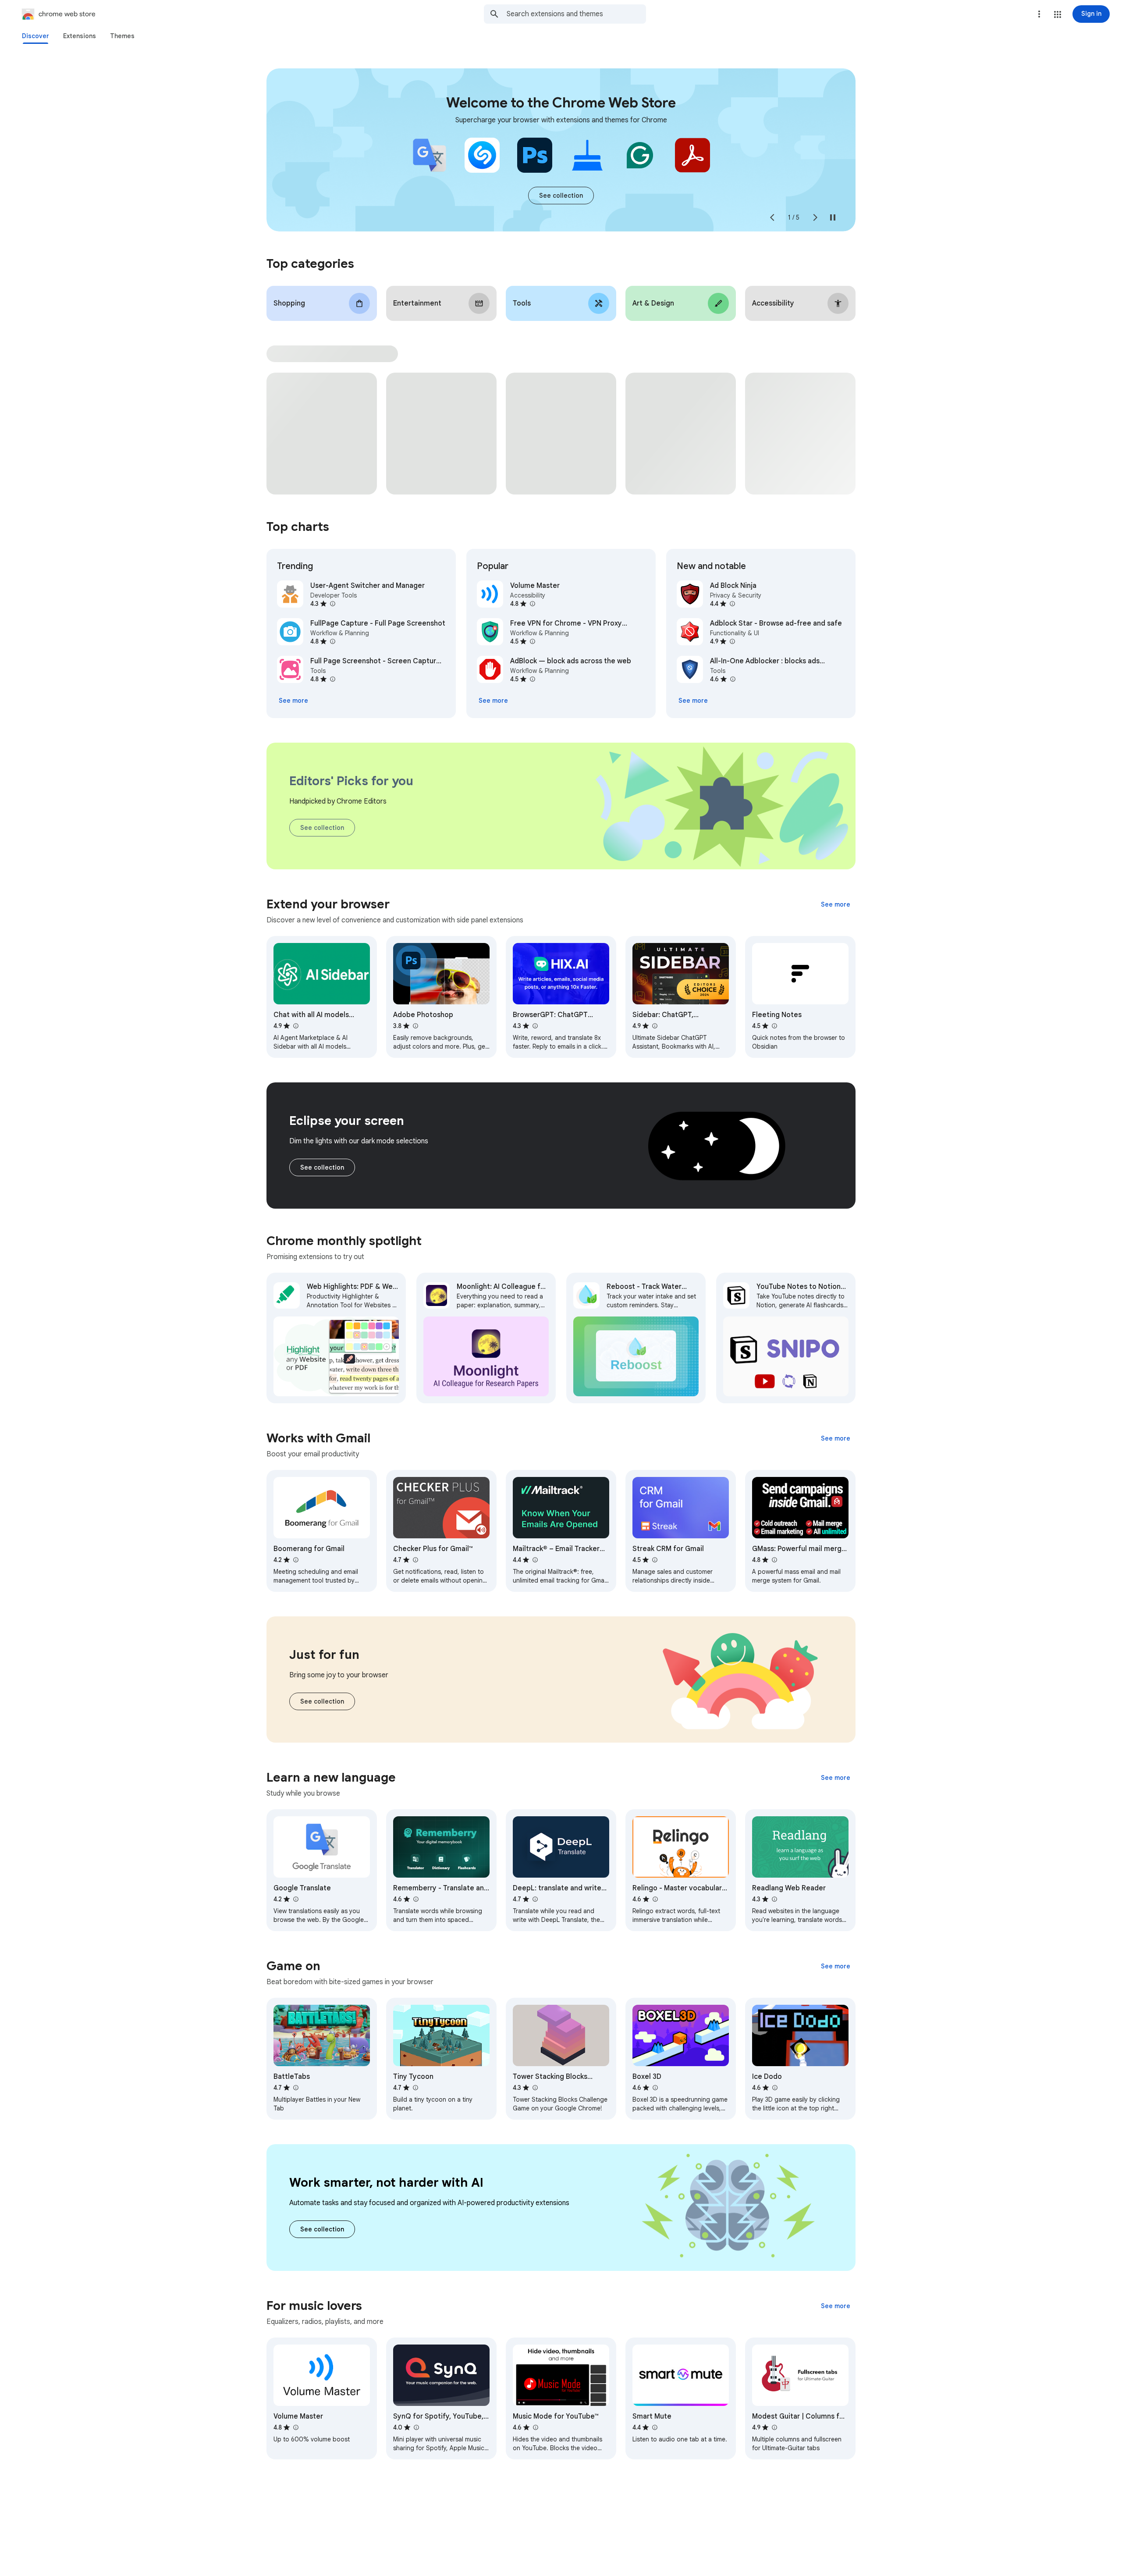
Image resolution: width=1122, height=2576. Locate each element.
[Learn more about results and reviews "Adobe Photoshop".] (415, 1026)
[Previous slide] (772, 217)
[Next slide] (815, 217)
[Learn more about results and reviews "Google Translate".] (295, 1899)
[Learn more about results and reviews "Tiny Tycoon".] (415, 2088)
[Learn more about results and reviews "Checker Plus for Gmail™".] (415, 1560)
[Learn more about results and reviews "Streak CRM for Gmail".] (654, 1560)
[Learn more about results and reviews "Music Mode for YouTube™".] (535, 2427)
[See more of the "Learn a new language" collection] (836, 1778)
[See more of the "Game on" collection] (836, 1966)
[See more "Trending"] (293, 701)
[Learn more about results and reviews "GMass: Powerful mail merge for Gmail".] (774, 1560)
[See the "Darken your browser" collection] (322, 1167)
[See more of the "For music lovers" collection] (836, 2306)
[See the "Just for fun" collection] (322, 1701)
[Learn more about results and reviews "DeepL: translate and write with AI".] (535, 1899)
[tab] (36, 36)
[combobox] (576, 14)
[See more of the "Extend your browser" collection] (836, 904)
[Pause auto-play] (833, 217)
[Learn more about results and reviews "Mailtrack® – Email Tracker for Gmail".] (535, 1560)
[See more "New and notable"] (693, 701)
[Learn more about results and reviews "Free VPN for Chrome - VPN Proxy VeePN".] (532, 641)
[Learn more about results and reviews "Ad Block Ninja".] (732, 604)
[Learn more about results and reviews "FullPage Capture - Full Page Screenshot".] (332, 641)
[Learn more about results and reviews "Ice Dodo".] (774, 2088)
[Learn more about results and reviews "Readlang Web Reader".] (774, 1899)
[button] (1058, 14)
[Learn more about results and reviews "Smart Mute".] (654, 2427)
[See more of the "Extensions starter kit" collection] (561, 196)
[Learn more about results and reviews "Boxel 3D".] (655, 2088)
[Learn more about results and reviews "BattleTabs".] (295, 2088)
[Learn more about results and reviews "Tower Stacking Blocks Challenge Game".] (535, 2088)
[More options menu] (1039, 14)
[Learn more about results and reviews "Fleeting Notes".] (774, 1026)
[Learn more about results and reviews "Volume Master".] (532, 604)
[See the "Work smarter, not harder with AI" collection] (322, 2229)
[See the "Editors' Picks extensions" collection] (322, 828)
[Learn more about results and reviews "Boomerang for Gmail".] (295, 1560)
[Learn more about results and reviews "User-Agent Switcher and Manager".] (332, 604)
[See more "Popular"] (493, 701)
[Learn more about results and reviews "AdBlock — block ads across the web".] (532, 679)
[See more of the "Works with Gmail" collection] (836, 1438)
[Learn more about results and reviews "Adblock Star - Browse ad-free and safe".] (732, 641)
